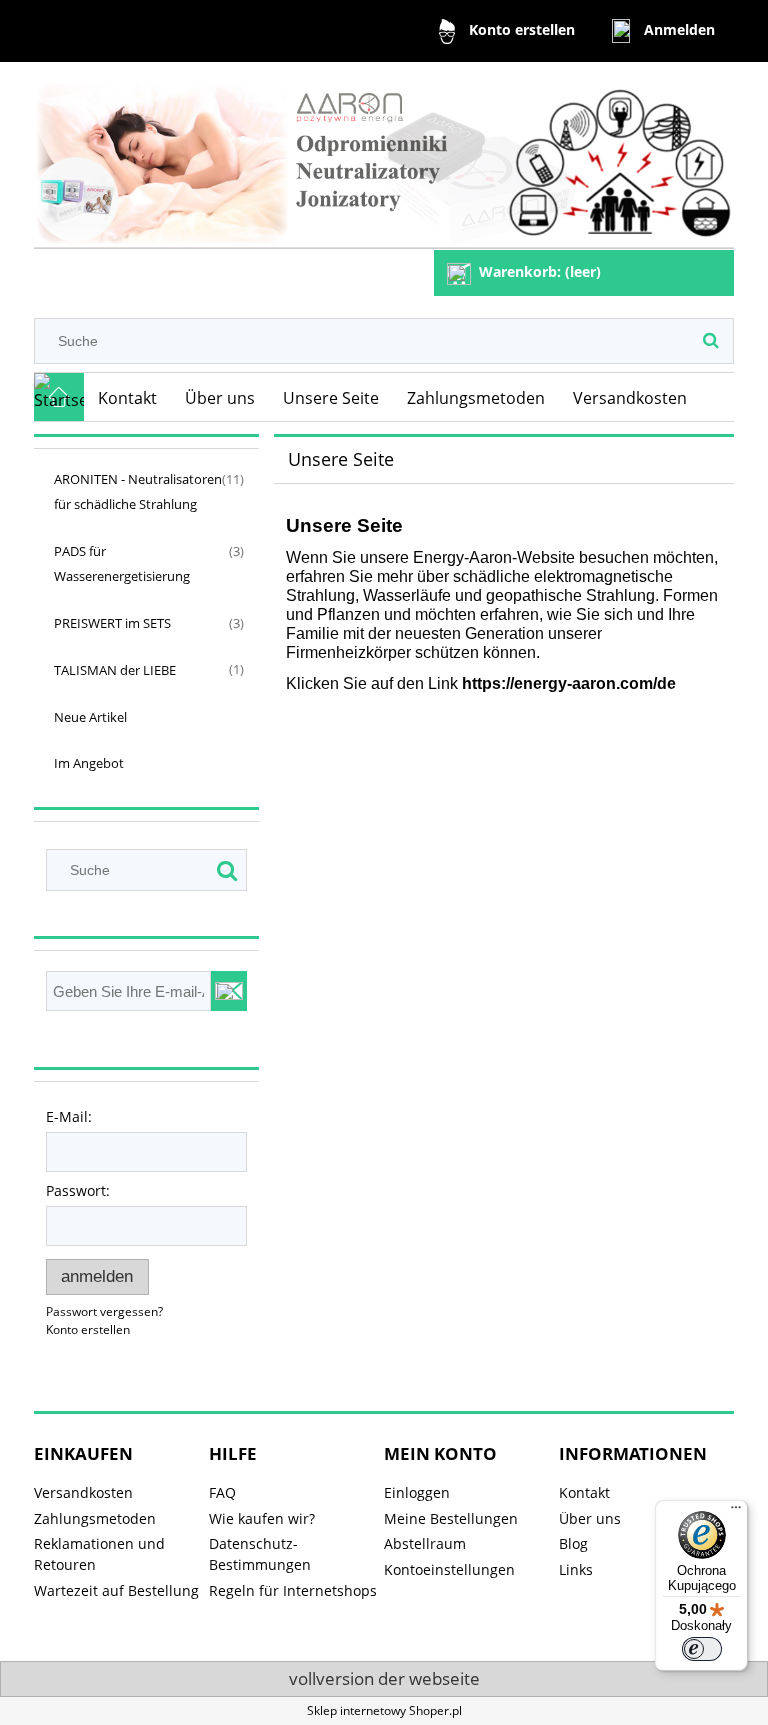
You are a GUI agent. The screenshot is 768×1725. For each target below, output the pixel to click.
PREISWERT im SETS (112, 623)
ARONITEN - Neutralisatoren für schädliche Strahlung (138, 491)
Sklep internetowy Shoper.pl (384, 1710)
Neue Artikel (90, 717)
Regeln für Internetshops (293, 1590)
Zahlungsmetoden (95, 1518)
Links (576, 1569)
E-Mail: (69, 1116)
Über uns (590, 1518)
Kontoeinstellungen (449, 1569)
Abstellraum (425, 1543)
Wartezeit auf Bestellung (116, 1590)
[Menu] (736, 1512)
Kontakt (584, 1492)
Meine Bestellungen (451, 1518)
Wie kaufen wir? (262, 1518)
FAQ (222, 1492)
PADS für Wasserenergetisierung (122, 563)
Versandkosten (83, 1492)
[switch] (702, 1649)
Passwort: (78, 1190)
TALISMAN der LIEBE (115, 670)
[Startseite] (384, 158)
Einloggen (417, 1492)
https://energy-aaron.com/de (569, 683)
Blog (573, 1543)
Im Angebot (89, 763)
